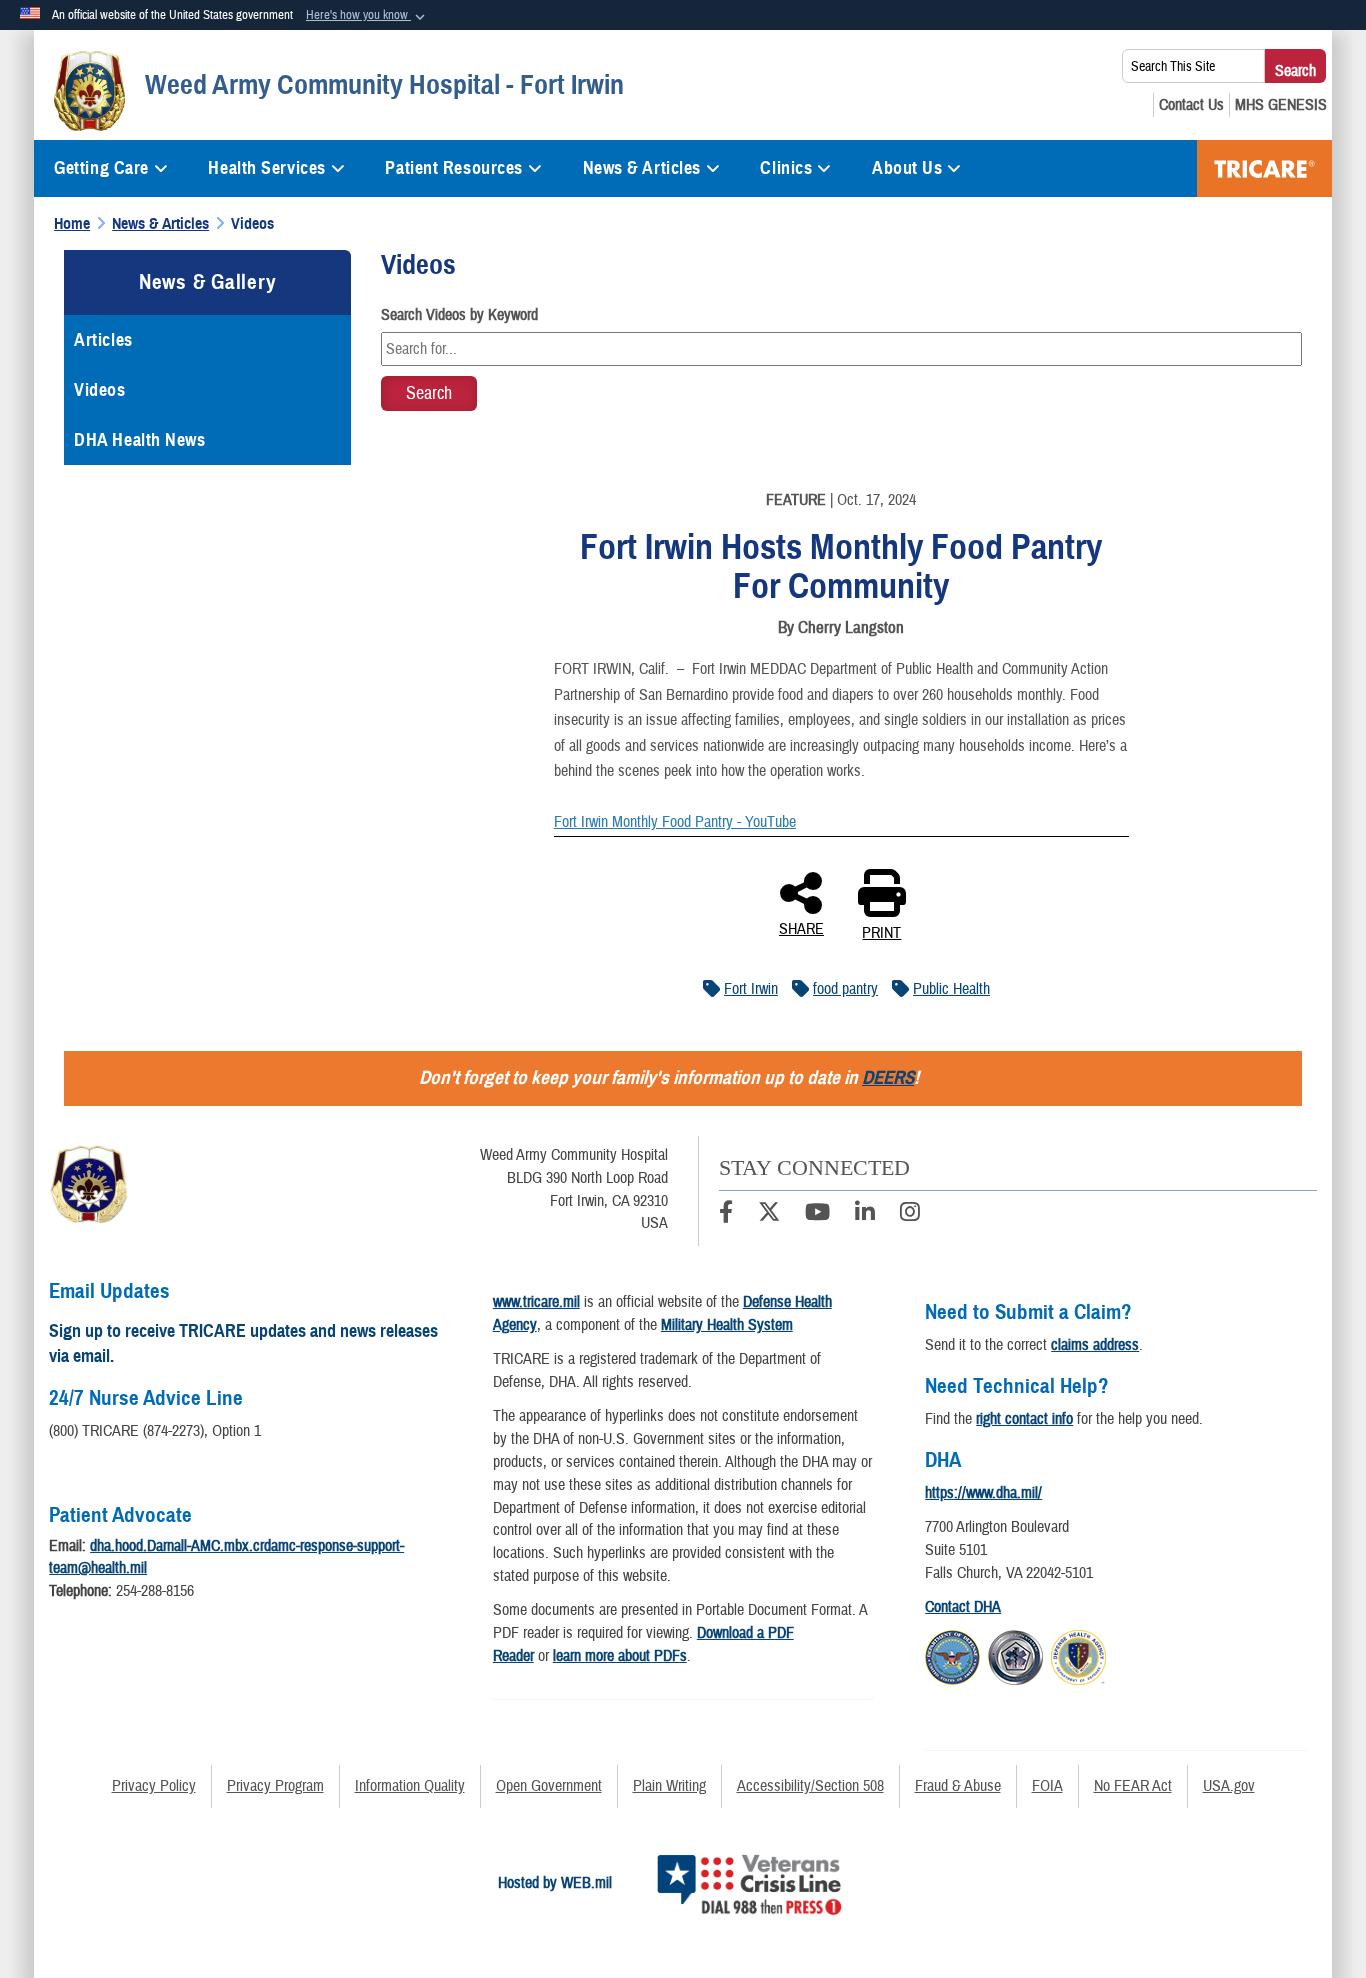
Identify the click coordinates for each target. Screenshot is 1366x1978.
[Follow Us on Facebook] (726, 1215)
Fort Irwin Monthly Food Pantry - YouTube (675, 822)
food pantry (845, 989)
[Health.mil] (1015, 1655)
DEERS (888, 1077)
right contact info (1024, 1419)
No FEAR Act (1133, 1786)
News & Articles (642, 168)
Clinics (786, 168)
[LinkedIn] (865, 1215)
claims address (1095, 1345)
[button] (367, 16)
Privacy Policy (154, 1786)
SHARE (801, 928)
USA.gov (1229, 1786)
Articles (103, 340)
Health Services (266, 168)
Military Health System (727, 1325)
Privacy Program (275, 1786)
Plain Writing (669, 1786)
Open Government (549, 1786)
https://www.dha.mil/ (983, 1493)
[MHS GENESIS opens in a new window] (1281, 105)
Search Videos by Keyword (459, 315)
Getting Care (101, 168)
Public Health (951, 989)
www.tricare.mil (536, 1302)
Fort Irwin (751, 989)
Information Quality (410, 1786)
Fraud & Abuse (958, 1786)
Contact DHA (963, 1607)
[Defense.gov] (952, 1655)
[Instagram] (910, 1215)
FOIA (1047, 1786)
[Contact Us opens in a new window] (1191, 105)
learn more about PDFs (620, 1656)
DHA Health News (139, 440)
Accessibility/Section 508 (810, 1786)
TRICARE (1264, 168)
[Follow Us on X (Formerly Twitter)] (769, 1215)
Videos (99, 390)
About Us (907, 168)
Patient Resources (454, 168)
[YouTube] (817, 1215)
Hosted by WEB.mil (555, 1883)
